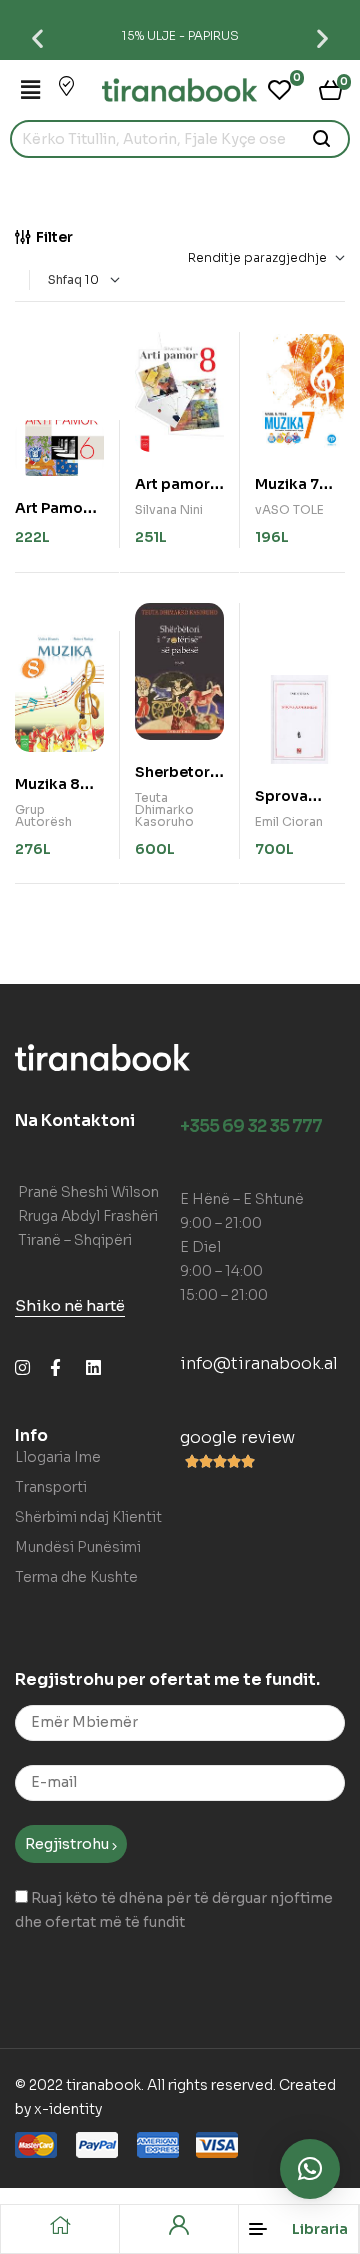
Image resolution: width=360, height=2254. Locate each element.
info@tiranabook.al (259, 1363)
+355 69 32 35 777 (251, 1126)
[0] (279, 90)
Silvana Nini (169, 509)
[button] (37, 37)
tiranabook (103, 2085)
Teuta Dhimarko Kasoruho (164, 809)
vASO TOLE (289, 509)
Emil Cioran (289, 821)
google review (237, 1437)
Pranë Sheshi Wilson (88, 1192)
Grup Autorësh (43, 815)
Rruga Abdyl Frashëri (88, 1216)
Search (322, 139)
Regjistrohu (68, 1844)
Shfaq (65, 279)
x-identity (68, 2109)
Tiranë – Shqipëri (75, 1240)
